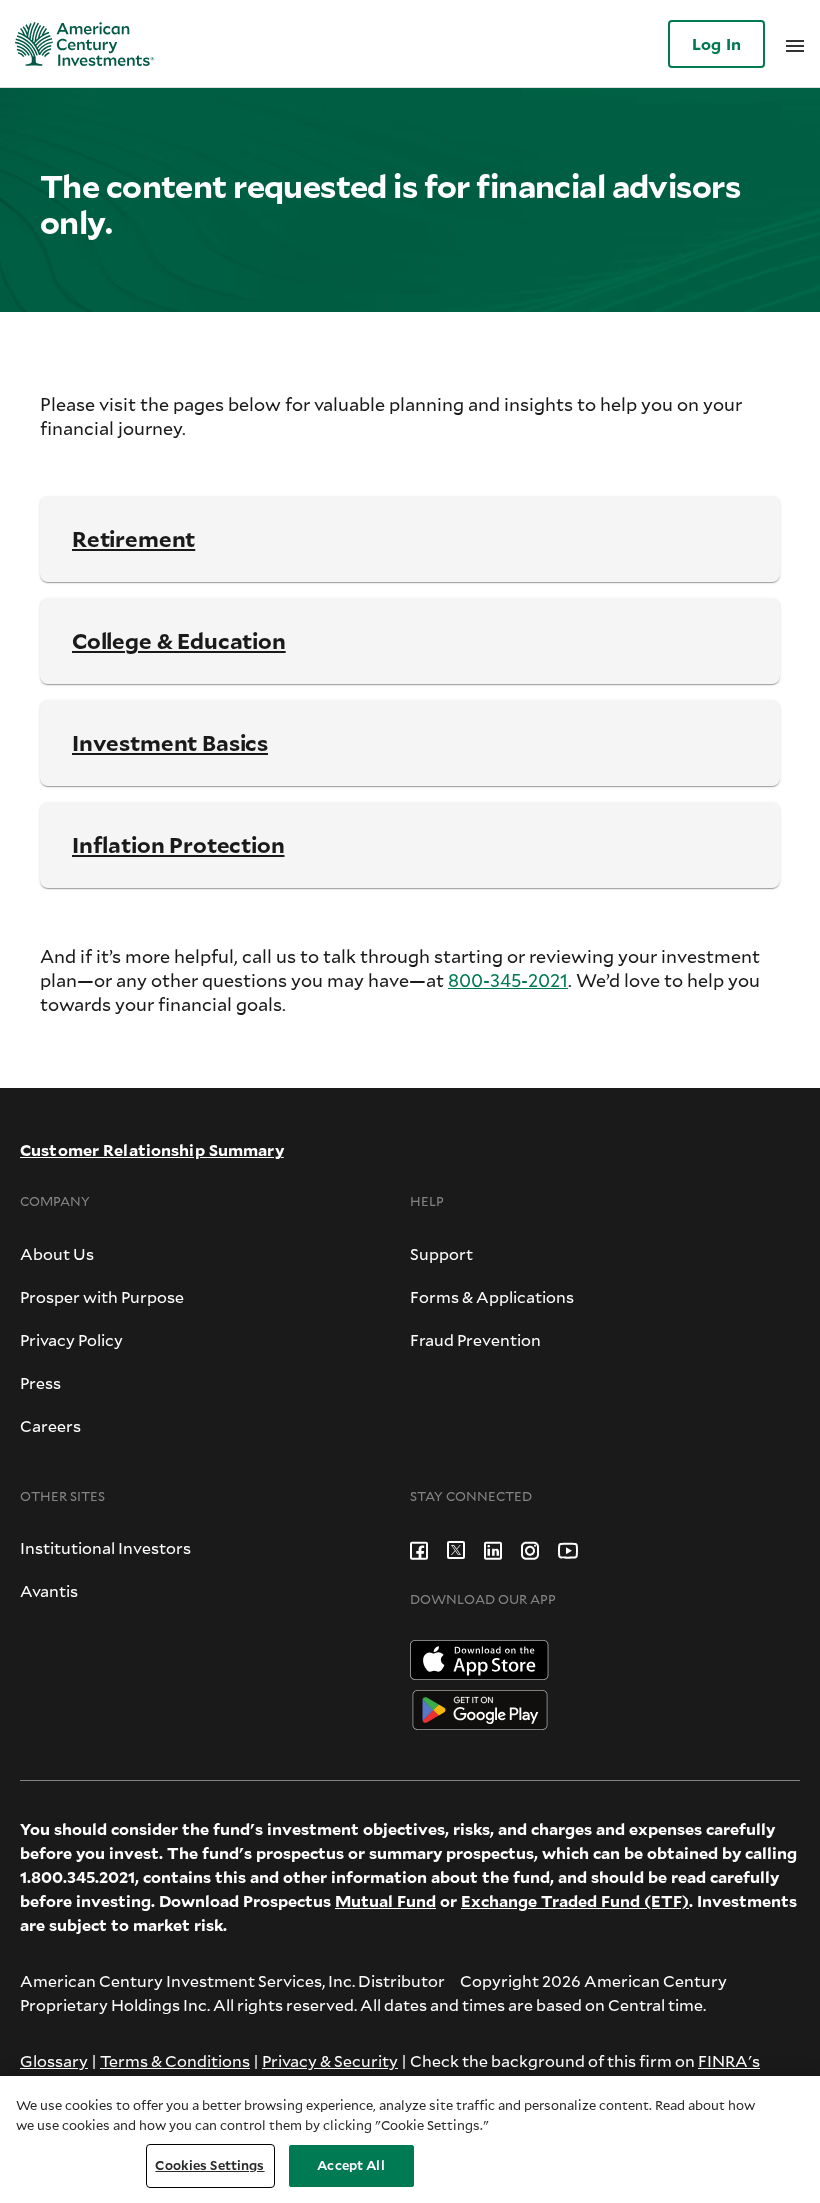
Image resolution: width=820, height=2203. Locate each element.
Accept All (350, 2165)
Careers (50, 1425)
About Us (57, 1253)
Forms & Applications (492, 1296)
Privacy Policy (71, 1339)
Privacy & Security (330, 2060)
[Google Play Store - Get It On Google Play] (480, 1707)
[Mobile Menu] (795, 44)
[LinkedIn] (493, 1547)
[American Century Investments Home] (77, 44)
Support (441, 1253)
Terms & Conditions (175, 2060)
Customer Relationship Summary (152, 1149)
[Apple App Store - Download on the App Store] (479, 1657)
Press (40, 1382)
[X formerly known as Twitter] (456, 1547)
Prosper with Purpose (102, 1296)
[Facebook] (419, 1547)
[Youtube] (568, 1547)
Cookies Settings (209, 2165)
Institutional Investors (105, 1547)
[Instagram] (530, 1547)
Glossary (54, 2060)
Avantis (49, 1590)
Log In (716, 43)
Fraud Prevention (475, 1339)
